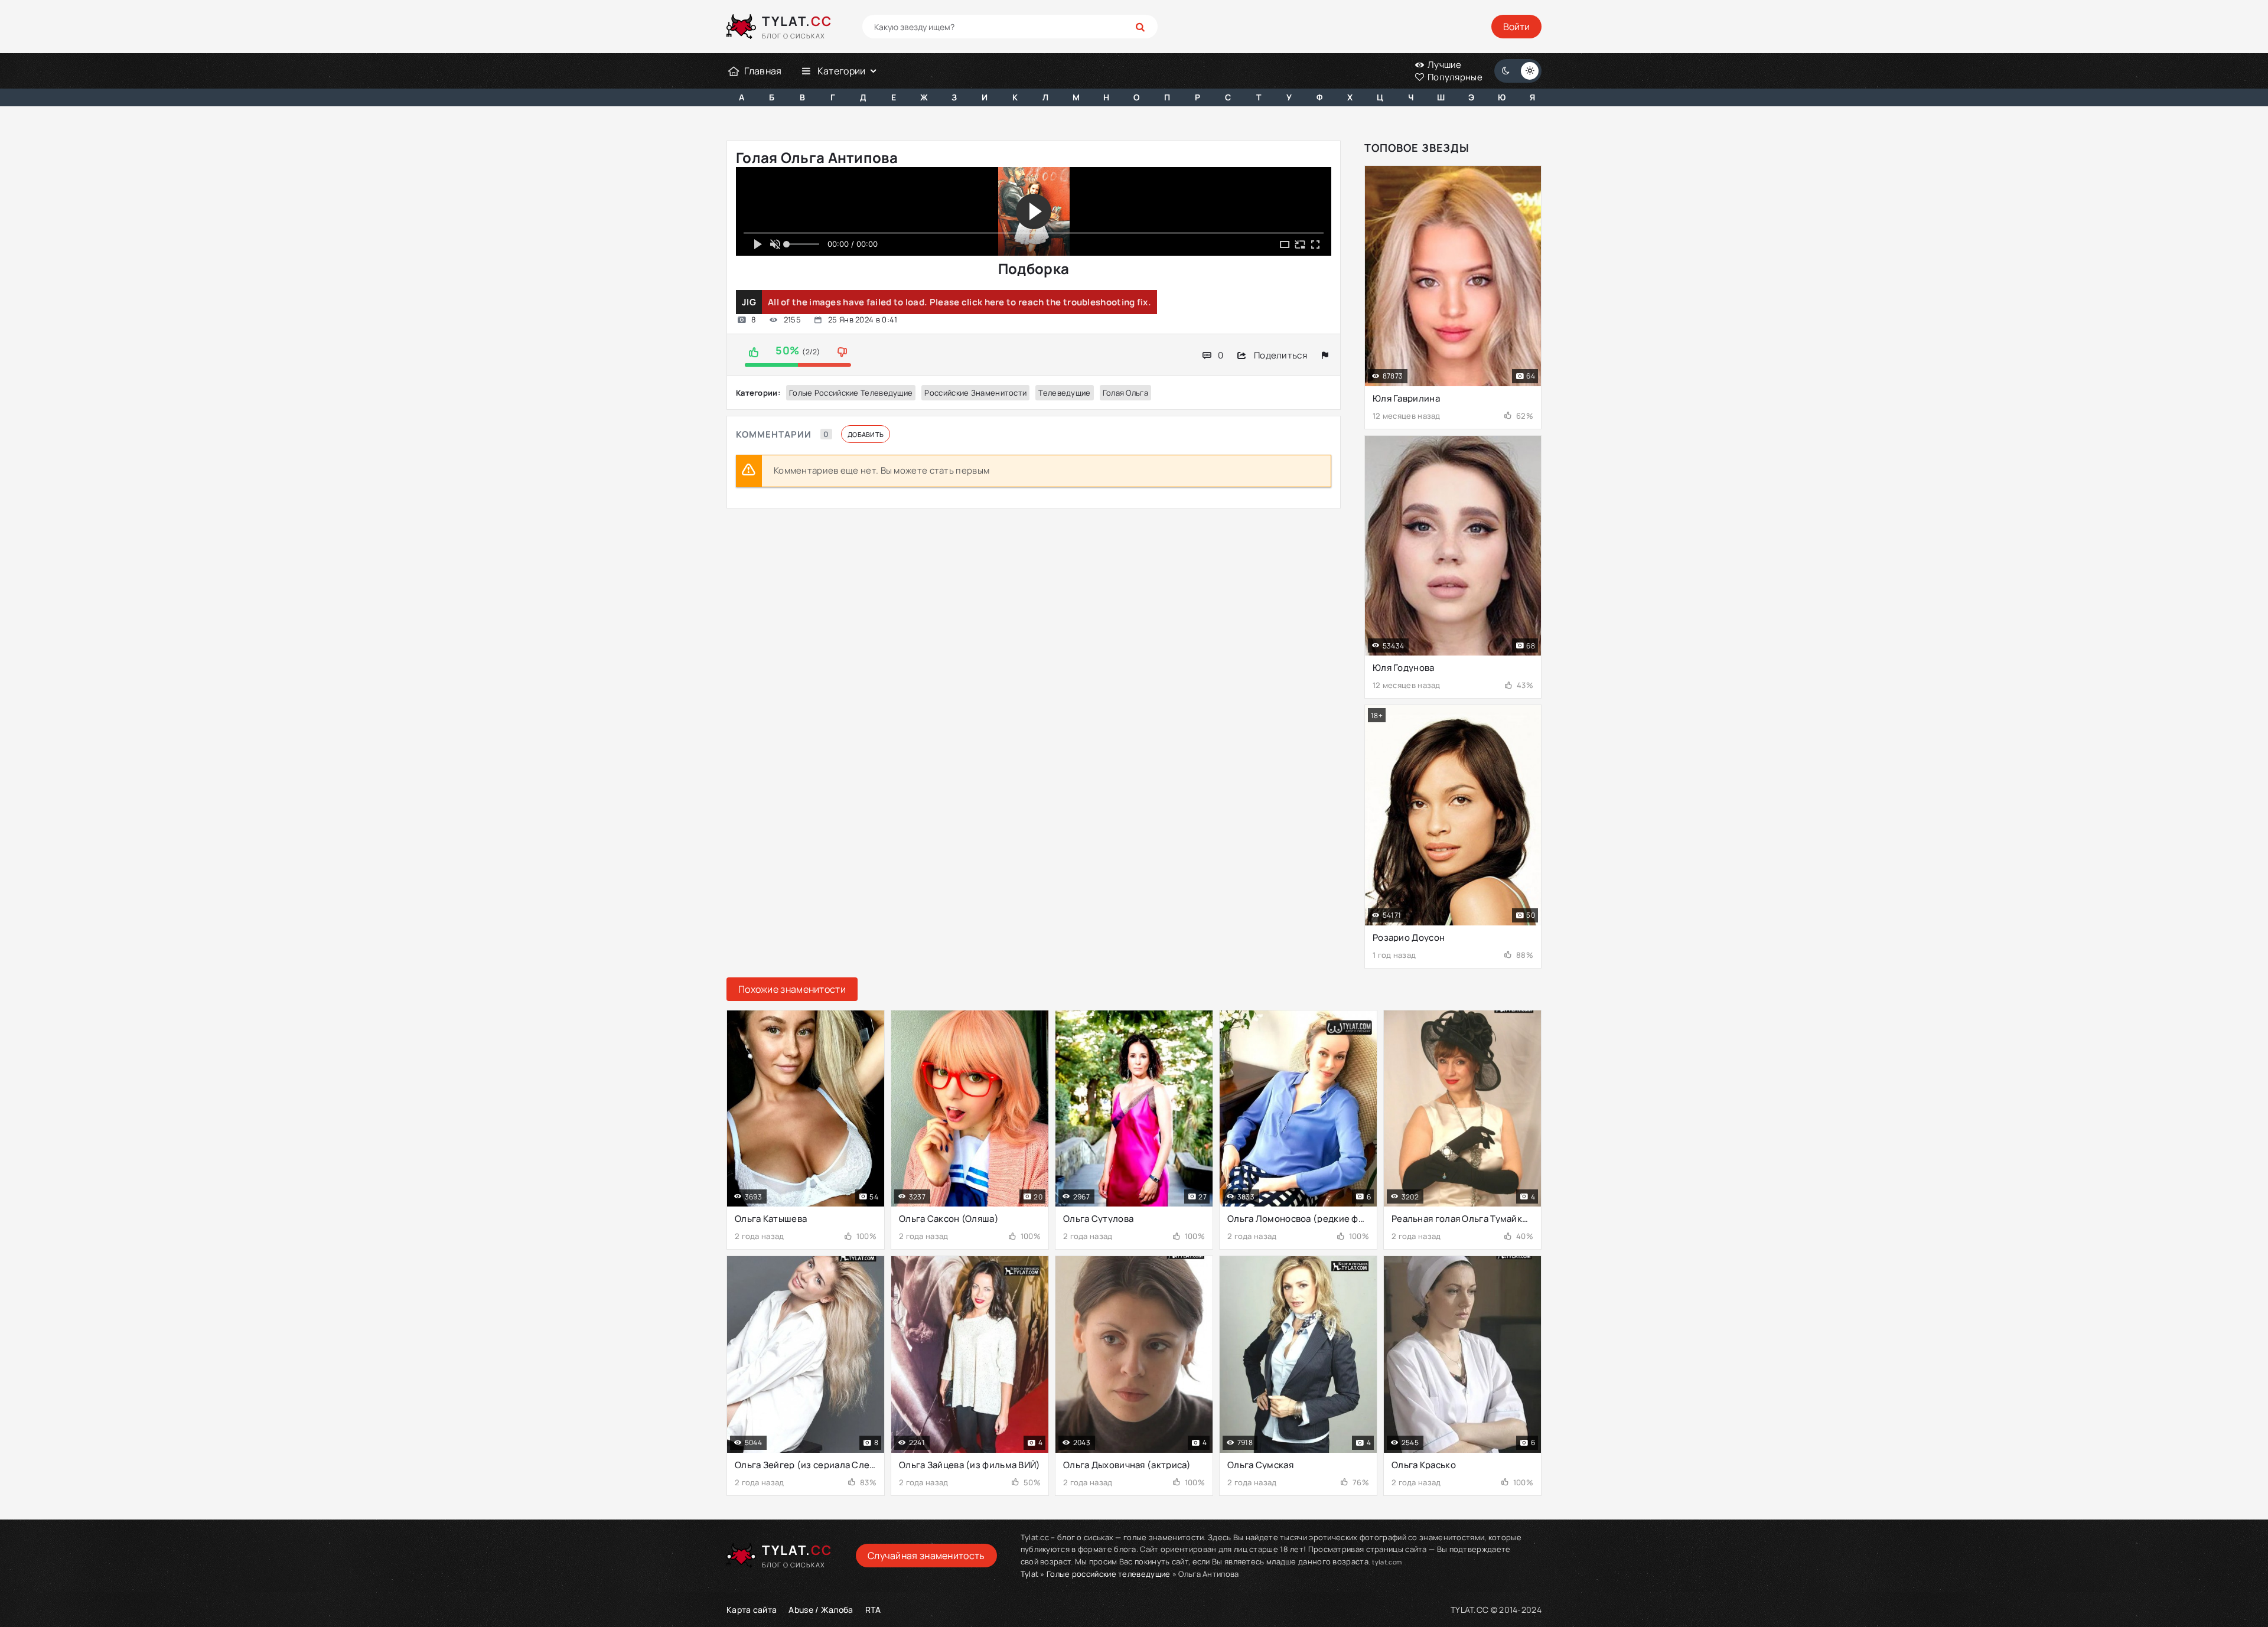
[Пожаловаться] (1325, 355)
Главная (763, 71)
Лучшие (1444, 65)
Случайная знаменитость (926, 1556)
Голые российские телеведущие (851, 393)
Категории (842, 71)
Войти (1516, 27)
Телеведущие (1064, 393)
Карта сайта (752, 1610)
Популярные (1454, 77)
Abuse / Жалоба (821, 1610)
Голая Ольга (1125, 393)
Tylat (1030, 1574)
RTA (873, 1610)
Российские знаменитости (975, 393)
